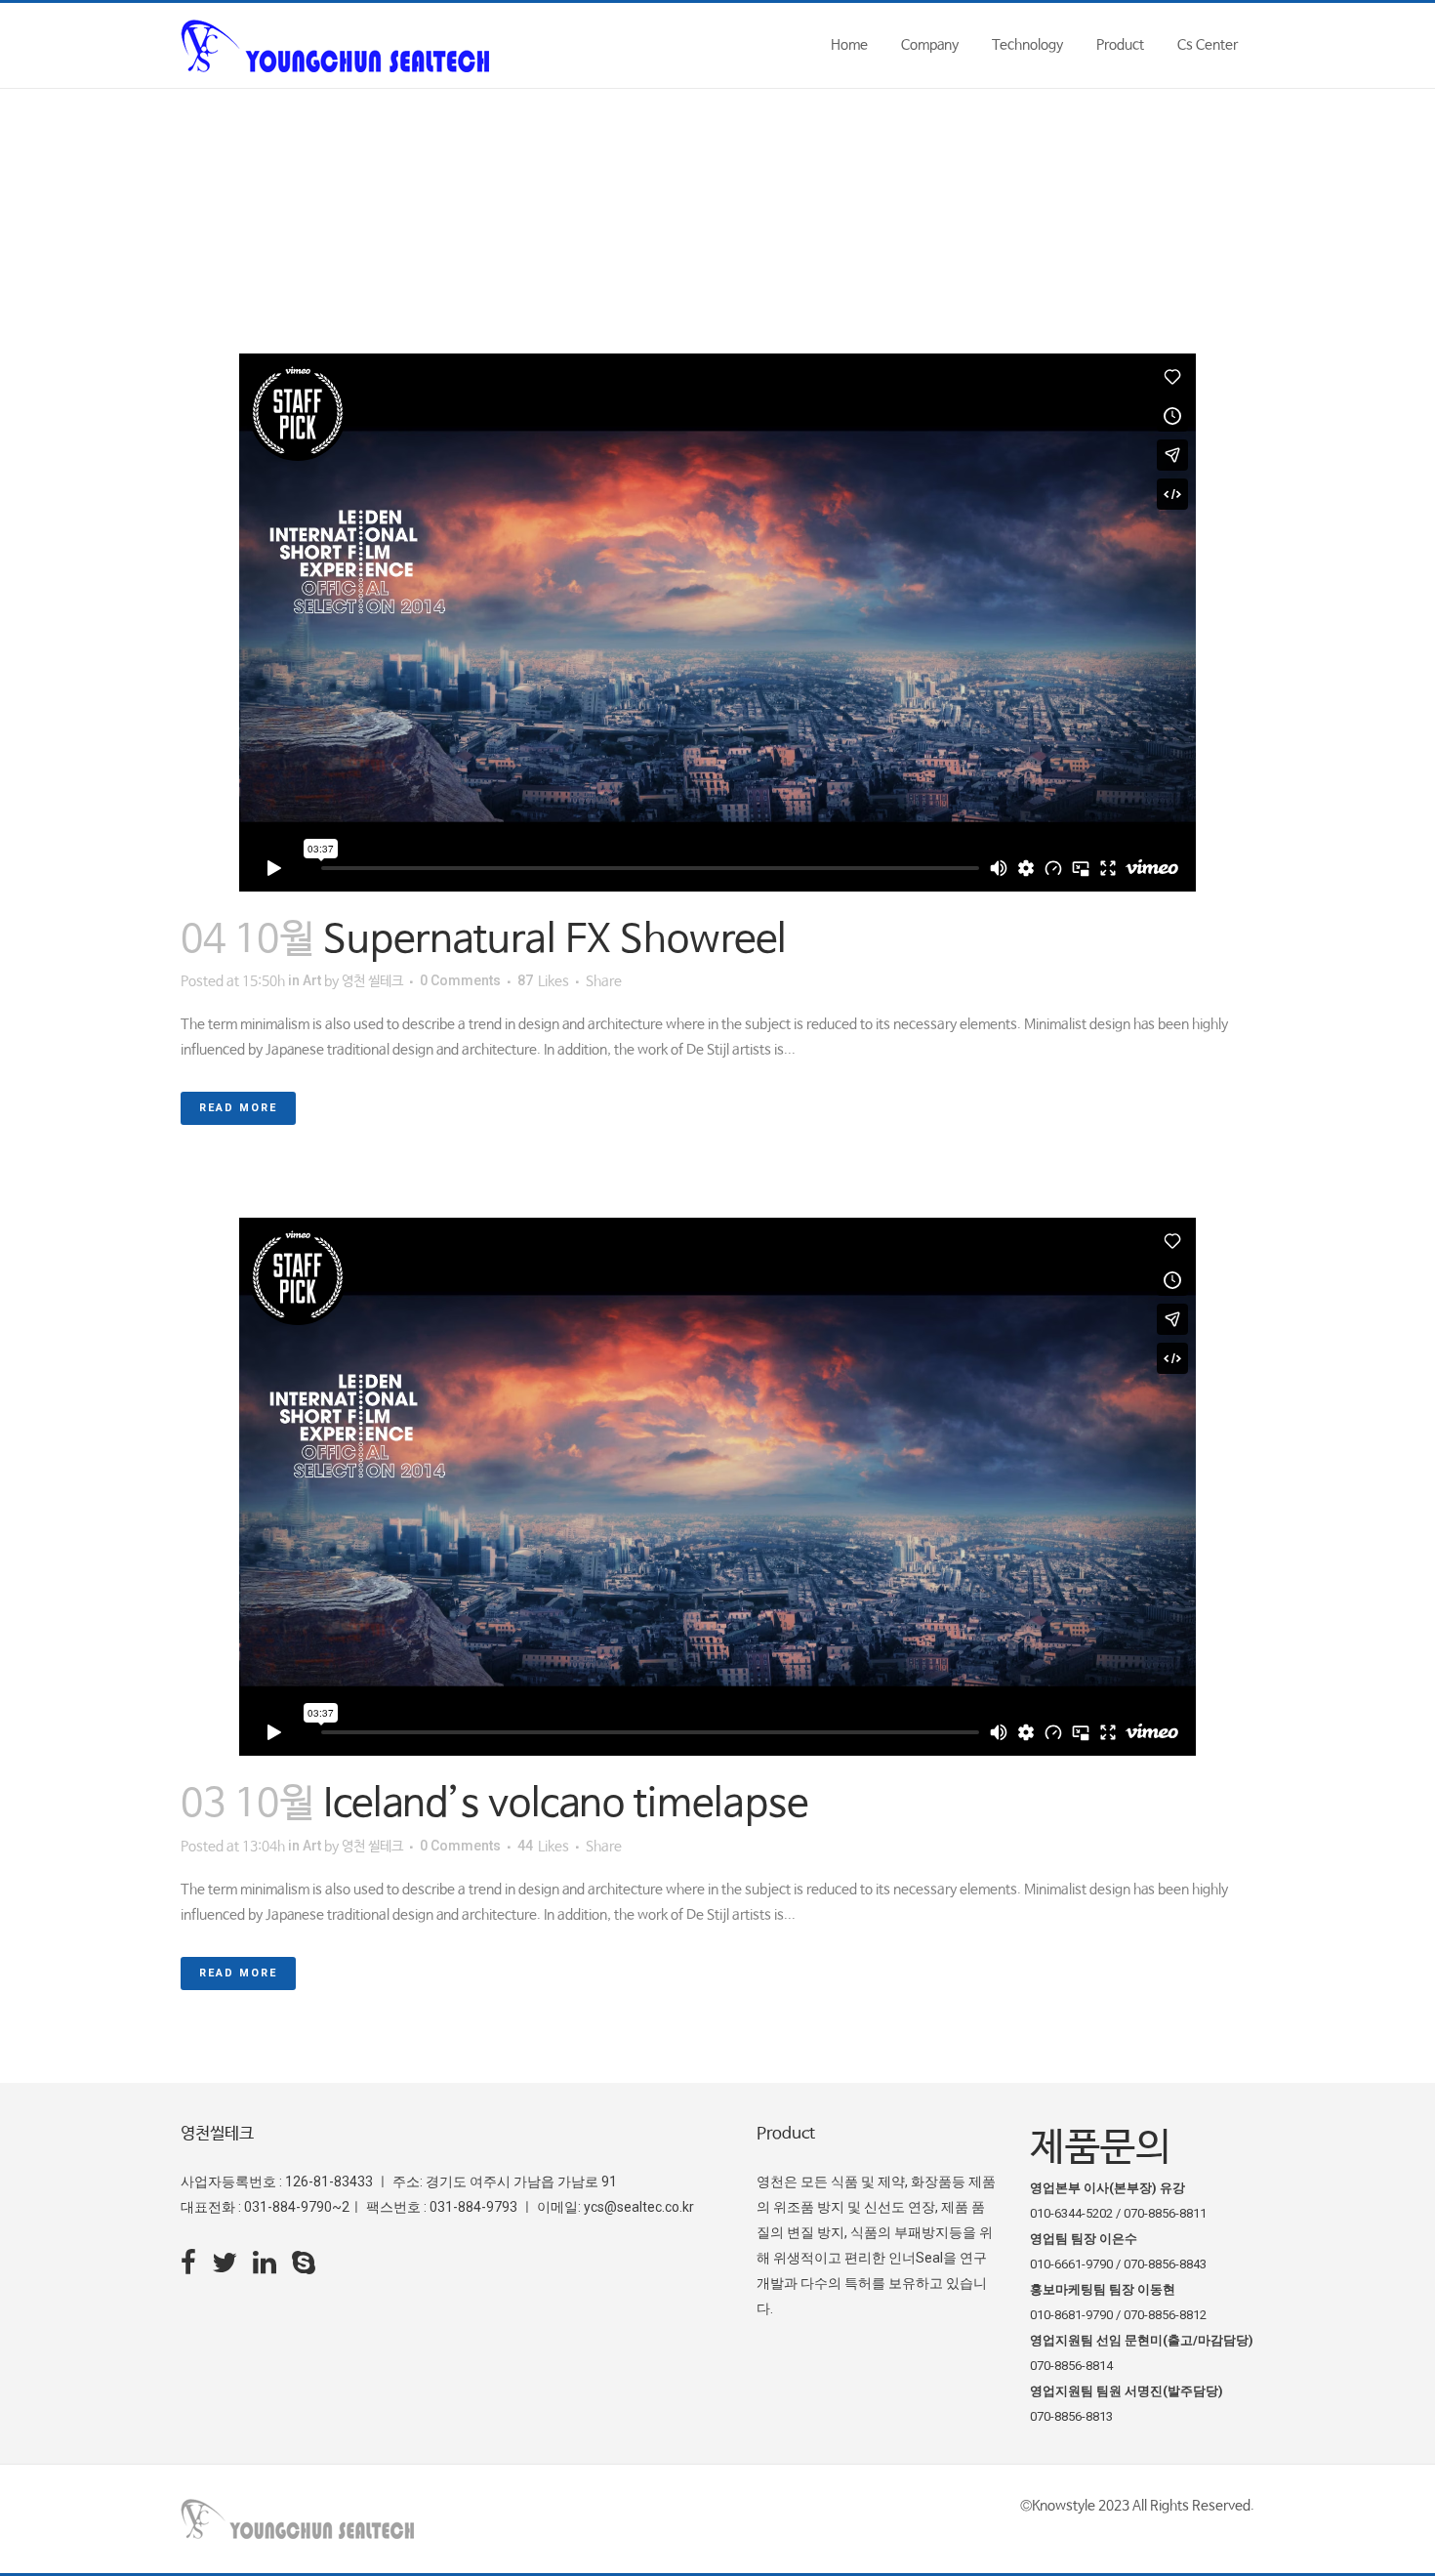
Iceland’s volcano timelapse (566, 1805)
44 (543, 1846)
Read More (238, 1108)
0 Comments (460, 980)
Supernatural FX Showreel (555, 940)
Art (312, 980)
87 (543, 981)
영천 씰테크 (372, 981)
